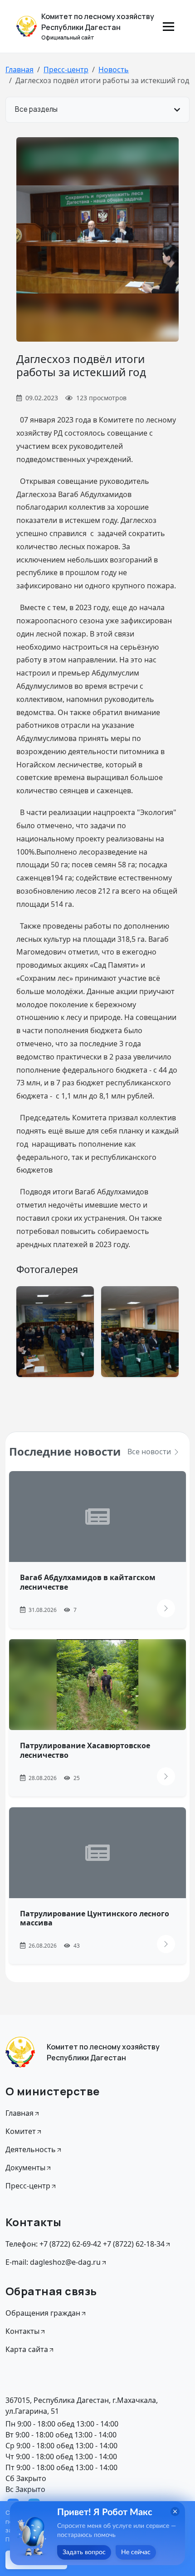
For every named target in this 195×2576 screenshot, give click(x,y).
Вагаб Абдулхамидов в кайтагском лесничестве (88, 1582)
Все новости (150, 1452)
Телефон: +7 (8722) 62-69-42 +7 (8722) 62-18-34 (85, 2244)
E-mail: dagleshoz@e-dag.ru (53, 2262)
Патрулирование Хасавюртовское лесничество (85, 1750)
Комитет (21, 2131)
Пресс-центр (66, 70)
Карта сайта (27, 2349)
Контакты (22, 2331)
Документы (25, 2168)
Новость (114, 70)
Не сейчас (136, 2552)
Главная (19, 70)
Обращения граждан (43, 2313)
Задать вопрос (84, 2552)
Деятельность (31, 2149)
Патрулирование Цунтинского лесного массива (95, 1918)
